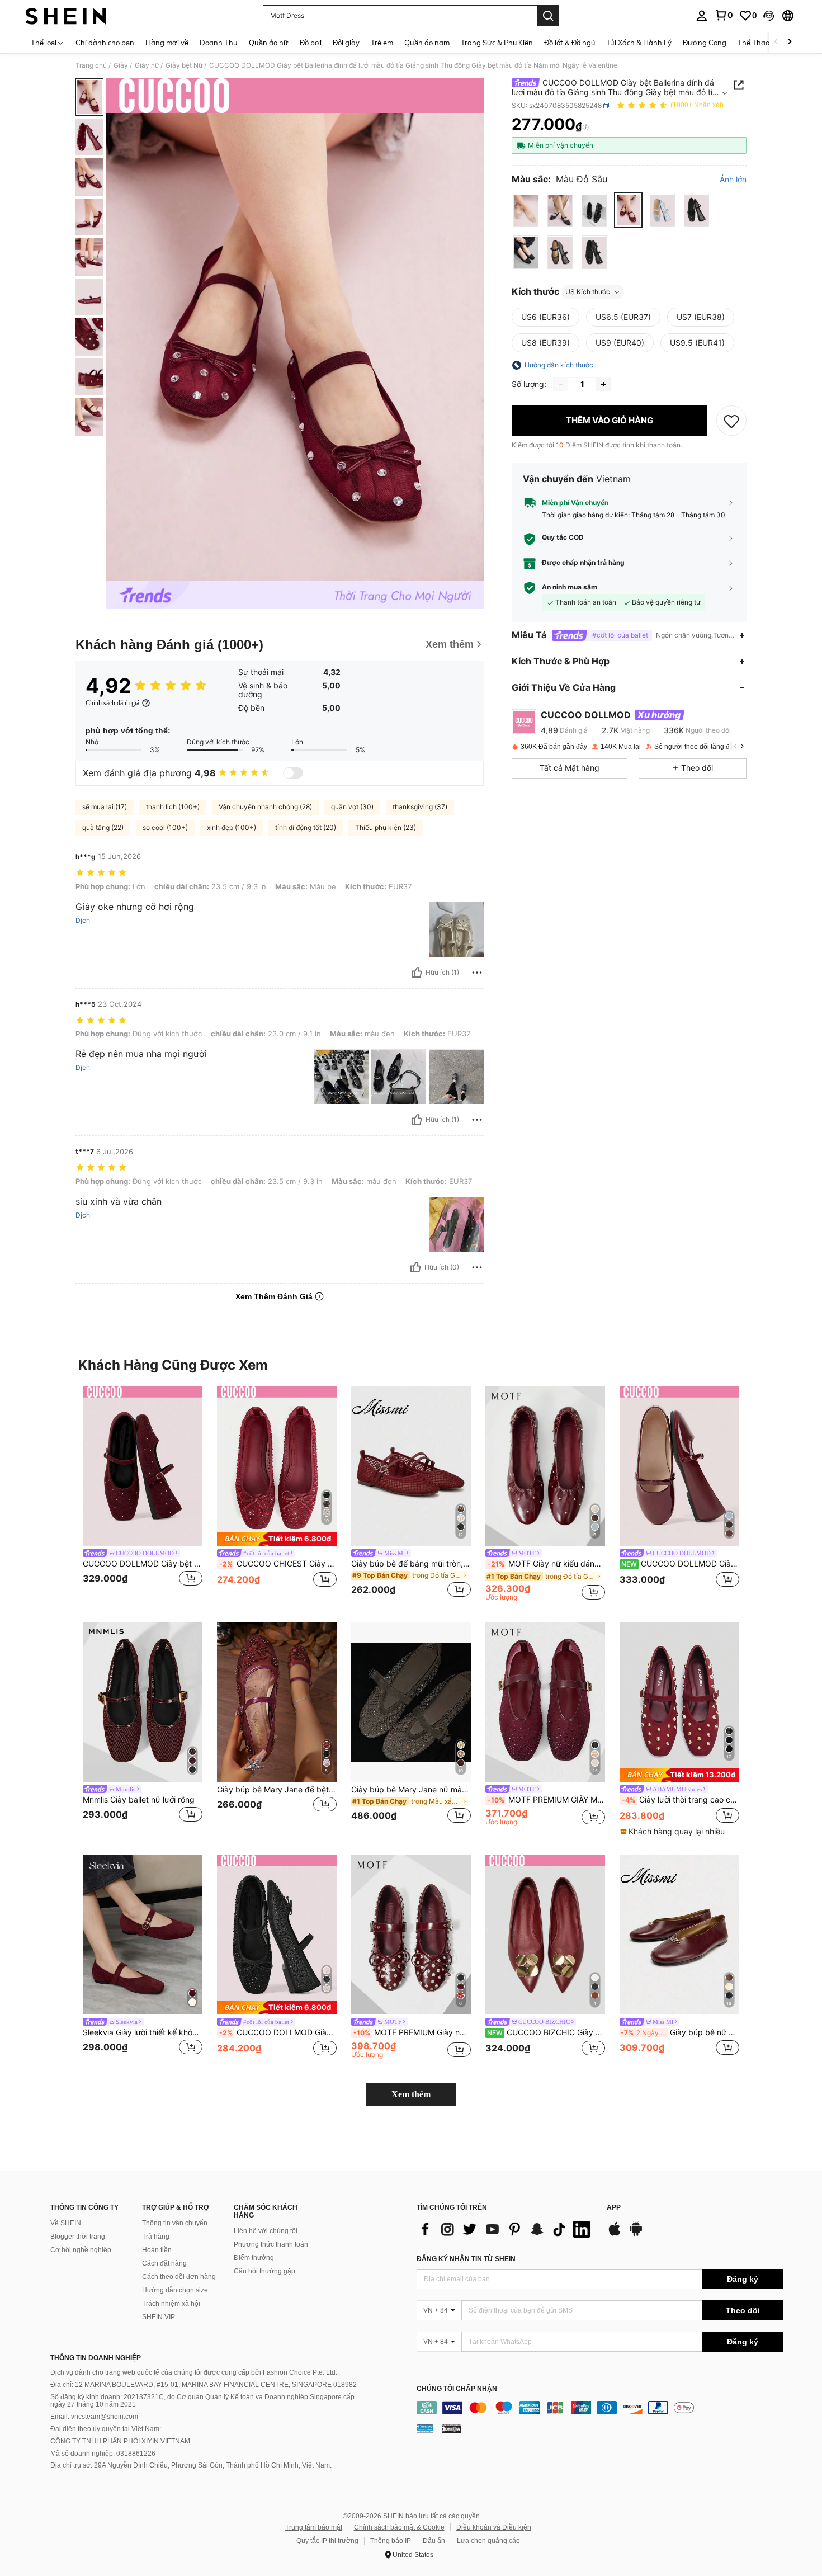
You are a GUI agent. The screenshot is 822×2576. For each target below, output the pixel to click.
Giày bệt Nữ (184, 65)
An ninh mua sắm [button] (570, 587)
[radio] (526, 211)
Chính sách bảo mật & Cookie (399, 2527)
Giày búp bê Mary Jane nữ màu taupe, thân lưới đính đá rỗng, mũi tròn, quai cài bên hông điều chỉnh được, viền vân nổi (411, 1790)
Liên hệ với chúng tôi (266, 2231)
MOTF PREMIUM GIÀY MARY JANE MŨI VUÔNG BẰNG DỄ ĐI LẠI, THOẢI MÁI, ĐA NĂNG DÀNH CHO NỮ (546, 1800)
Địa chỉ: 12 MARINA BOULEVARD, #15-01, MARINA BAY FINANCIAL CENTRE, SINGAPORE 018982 (204, 2385)
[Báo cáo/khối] (477, 973)
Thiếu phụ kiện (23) (386, 827)
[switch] (293, 773)
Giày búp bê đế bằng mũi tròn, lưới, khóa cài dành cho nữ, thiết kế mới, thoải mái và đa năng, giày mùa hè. (411, 1564)
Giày (121, 65)
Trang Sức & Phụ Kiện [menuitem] (497, 43)
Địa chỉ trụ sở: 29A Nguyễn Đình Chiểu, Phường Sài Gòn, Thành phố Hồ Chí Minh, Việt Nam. (191, 2465)
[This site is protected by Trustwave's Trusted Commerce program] (425, 2428)
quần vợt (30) (352, 807)
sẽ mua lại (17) (105, 807)
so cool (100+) (165, 827)
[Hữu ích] (417, 973)
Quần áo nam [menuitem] (427, 43)
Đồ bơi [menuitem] (311, 43)
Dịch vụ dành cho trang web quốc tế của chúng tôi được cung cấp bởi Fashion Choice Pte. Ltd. (194, 2372)
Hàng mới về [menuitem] (167, 43)
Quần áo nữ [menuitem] (269, 43)
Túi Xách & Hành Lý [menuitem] (639, 43)
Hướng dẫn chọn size (175, 2290)
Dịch (83, 921)
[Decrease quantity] (561, 384)
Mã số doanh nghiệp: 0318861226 (103, 2454)
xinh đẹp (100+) (232, 827)
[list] (506, 2229)
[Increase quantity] (603, 384)
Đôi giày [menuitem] (346, 43)
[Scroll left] (776, 42)
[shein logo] (66, 16)
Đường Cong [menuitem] (705, 43)
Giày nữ (147, 65)
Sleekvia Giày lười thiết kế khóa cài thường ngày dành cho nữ (143, 2032)
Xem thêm (411, 2094)
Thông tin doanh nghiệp (96, 2358)
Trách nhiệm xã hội (171, 2304)
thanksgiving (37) (420, 807)
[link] (724, 15)
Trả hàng (156, 2237)
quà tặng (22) (103, 827)
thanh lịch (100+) (173, 807)
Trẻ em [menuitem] (382, 43)
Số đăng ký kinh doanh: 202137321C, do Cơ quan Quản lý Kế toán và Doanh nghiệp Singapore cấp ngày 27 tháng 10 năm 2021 (202, 2401)
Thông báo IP (391, 2541)
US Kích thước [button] (588, 292)
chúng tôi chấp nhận (457, 2389)
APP (614, 2208)
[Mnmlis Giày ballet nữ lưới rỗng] (143, 1702)
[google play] (636, 2234)
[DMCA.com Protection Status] (452, 2428)
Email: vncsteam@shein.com (94, 2417)
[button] (769, 16)
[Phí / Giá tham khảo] (586, 127)
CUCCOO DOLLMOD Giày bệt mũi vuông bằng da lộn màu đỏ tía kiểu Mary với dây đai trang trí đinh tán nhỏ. (143, 1564)
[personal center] (702, 16)
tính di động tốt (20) (306, 827)
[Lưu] (731, 421)
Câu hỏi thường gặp (264, 2271)
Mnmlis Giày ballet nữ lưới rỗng (139, 1800)
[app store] (615, 2234)
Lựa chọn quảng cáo (488, 2541)
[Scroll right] (790, 42)
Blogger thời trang (78, 2237)
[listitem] (143, 1494)
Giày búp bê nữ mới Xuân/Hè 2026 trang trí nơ (680, 2032)
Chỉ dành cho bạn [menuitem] (105, 43)
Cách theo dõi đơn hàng (179, 2277)
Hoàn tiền (157, 2250)
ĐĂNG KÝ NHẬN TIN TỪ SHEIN (466, 2259)
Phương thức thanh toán (271, 2244)
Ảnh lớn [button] (733, 180)
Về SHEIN (66, 2223)
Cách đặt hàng (164, 2263)
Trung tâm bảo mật (314, 2527)
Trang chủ (91, 65)
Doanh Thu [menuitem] (219, 43)
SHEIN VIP (159, 2317)
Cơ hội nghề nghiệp (81, 2250)
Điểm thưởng (254, 2258)
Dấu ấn (434, 2541)
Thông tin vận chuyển (175, 2223)
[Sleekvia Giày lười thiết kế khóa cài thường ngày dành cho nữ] (143, 1935)
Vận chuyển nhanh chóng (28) (265, 807)
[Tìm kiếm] (548, 16)
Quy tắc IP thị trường (327, 2541)
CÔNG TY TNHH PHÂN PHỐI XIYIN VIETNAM (120, 2441)
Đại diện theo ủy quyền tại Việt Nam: (106, 2429)
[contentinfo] (600, 2408)
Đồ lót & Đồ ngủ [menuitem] (570, 43)
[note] (277, 1539)
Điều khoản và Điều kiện (494, 2527)
